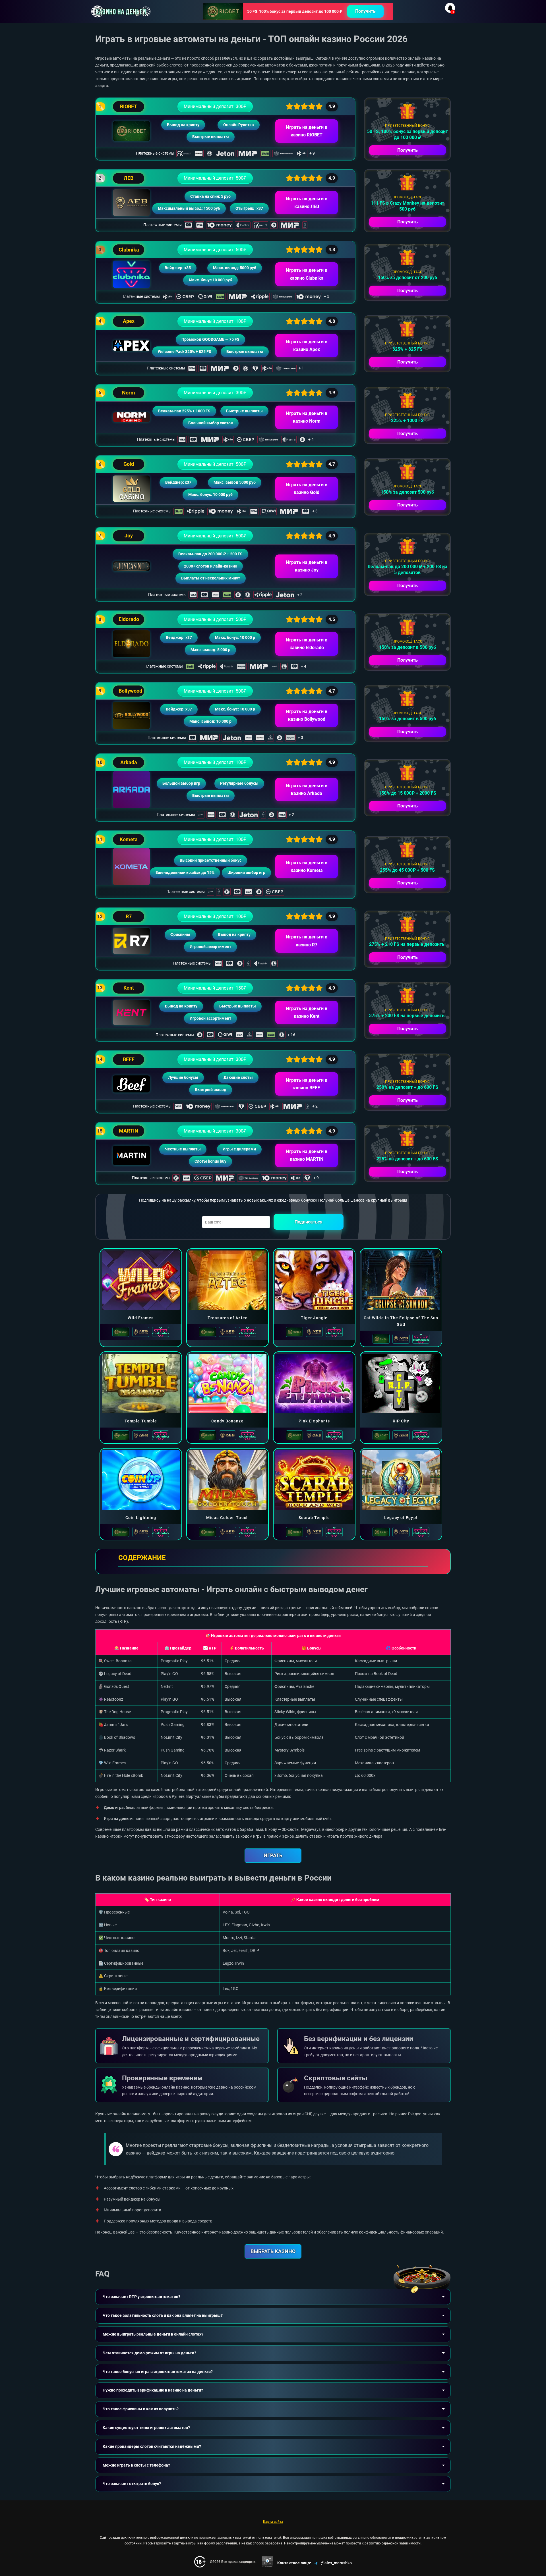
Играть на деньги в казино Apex (307, 346)
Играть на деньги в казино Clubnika (307, 274)
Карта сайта (273, 2522)
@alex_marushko (336, 2563)
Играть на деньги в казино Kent (307, 1012)
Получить (365, 11)
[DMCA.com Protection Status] (267, 2562)
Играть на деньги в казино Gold (307, 489)
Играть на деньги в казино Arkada (307, 790)
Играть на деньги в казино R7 (307, 941)
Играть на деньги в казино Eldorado (307, 644)
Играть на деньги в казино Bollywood (307, 715)
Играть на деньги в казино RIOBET (307, 131)
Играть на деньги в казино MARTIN (307, 1155)
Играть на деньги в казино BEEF (307, 1084)
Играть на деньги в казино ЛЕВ (307, 203)
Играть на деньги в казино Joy (307, 566)
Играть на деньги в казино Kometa (307, 867)
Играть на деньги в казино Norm (307, 417)
